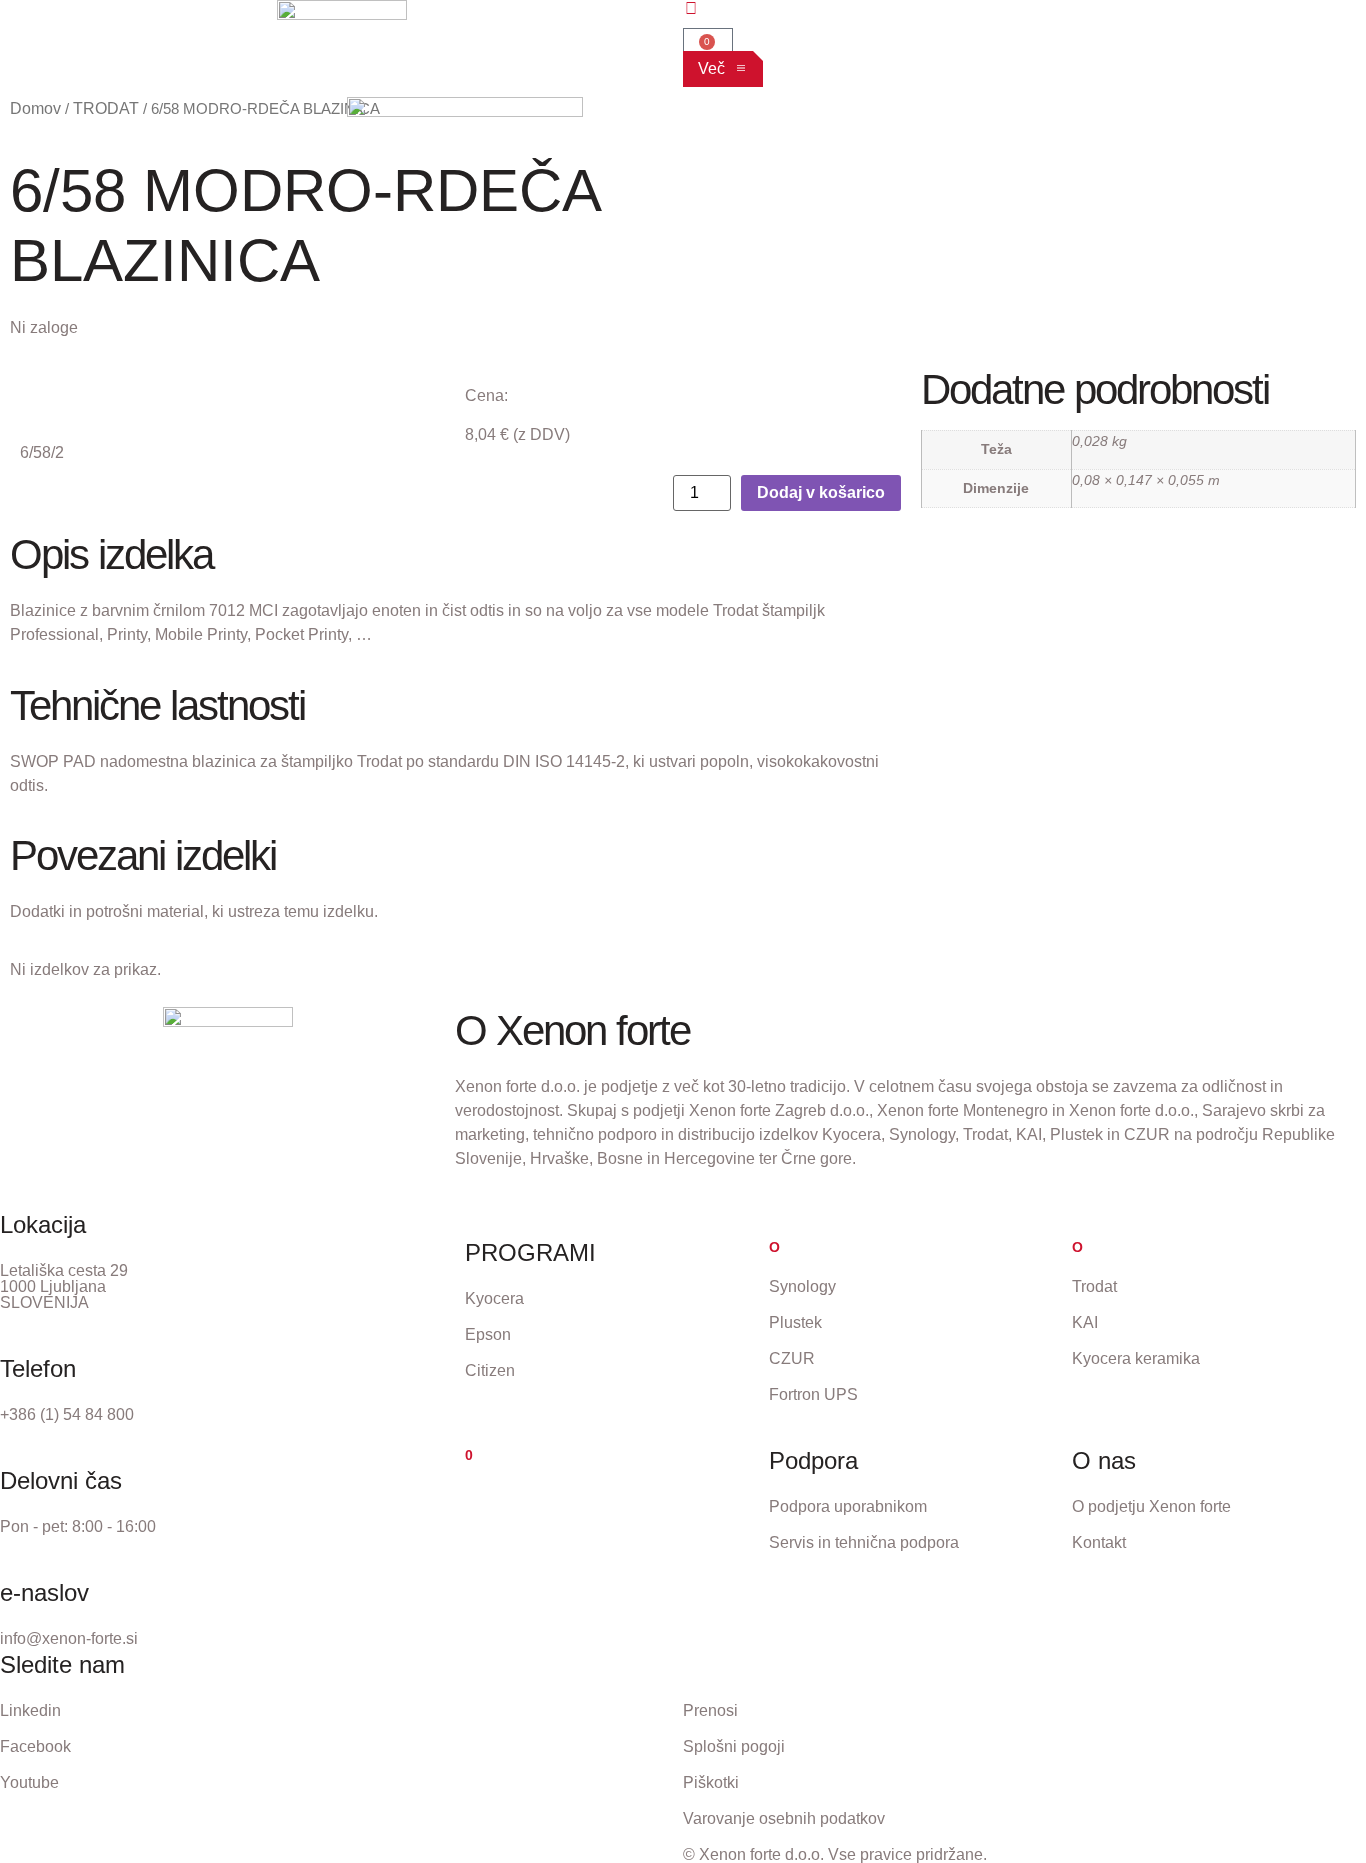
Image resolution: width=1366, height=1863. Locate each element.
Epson (488, 1334)
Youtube (29, 1782)
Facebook (35, 1746)
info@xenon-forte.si (69, 1638)
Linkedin (30, 1710)
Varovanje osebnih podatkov (784, 1818)
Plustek (795, 1322)
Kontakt (1099, 1542)
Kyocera (494, 1298)
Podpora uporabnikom (848, 1506)
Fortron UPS (813, 1394)
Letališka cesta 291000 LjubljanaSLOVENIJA (64, 1286)
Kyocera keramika (1136, 1358)
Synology (802, 1286)
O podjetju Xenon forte (1151, 1506)
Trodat (1094, 1286)
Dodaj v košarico (821, 492)
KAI (1085, 1322)
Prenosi (710, 1710)
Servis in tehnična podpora (864, 1542)
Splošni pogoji (734, 1746)
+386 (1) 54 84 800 (67, 1414)
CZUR (792, 1358)
